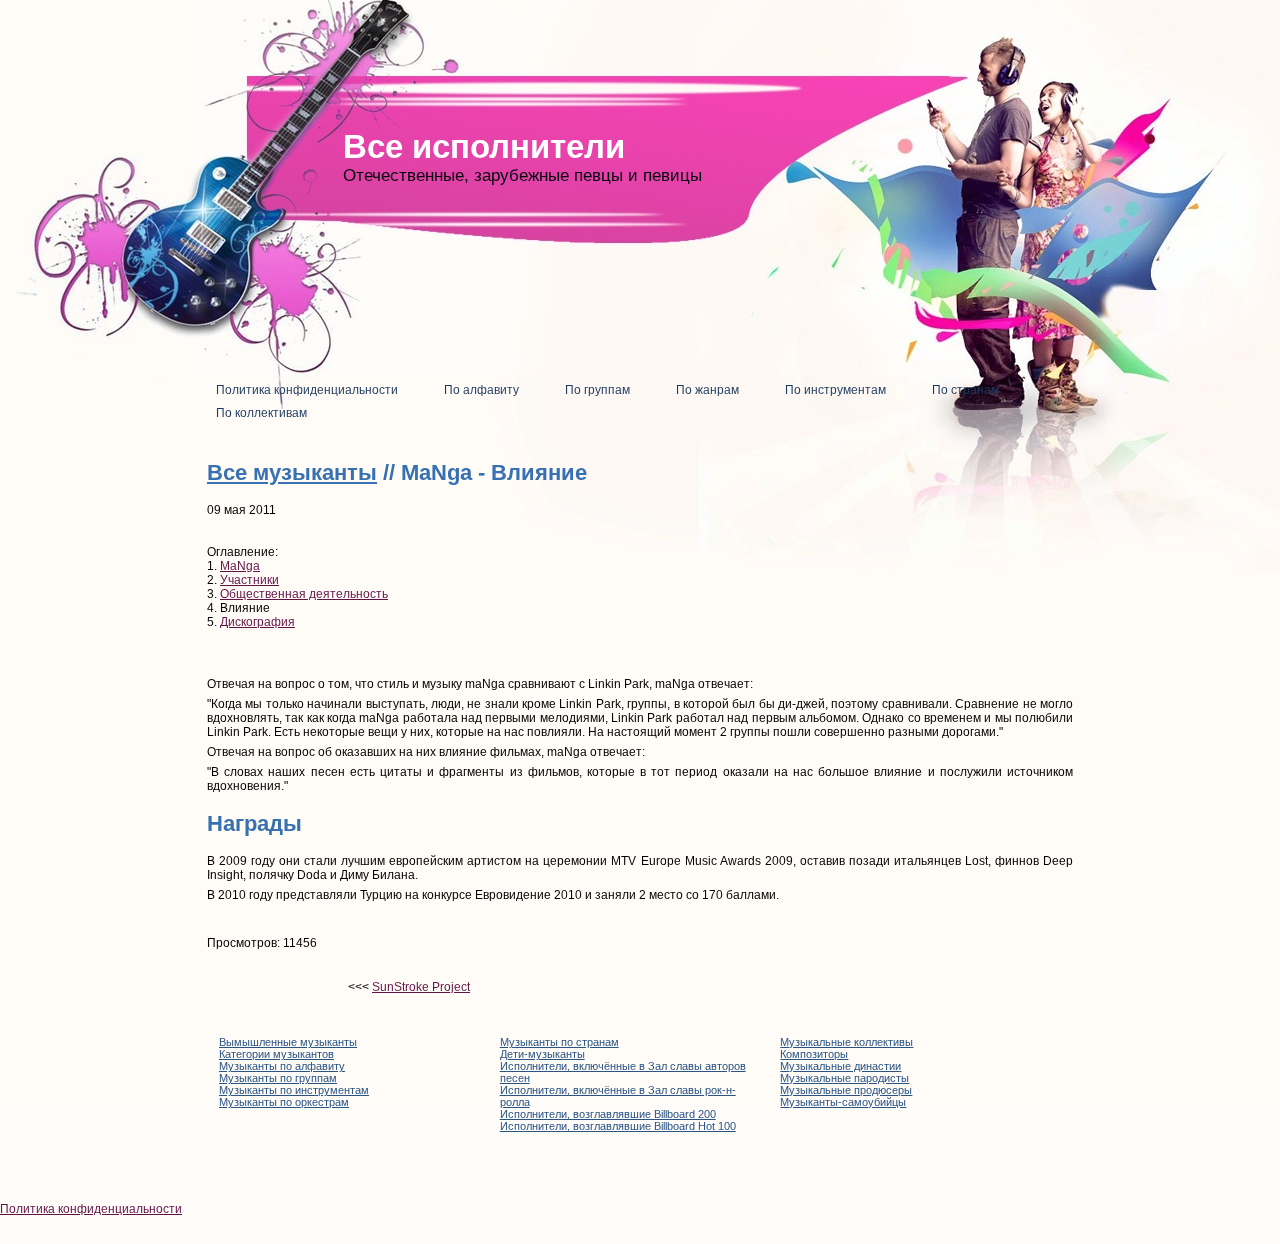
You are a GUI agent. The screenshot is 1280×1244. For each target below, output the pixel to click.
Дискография (257, 622)
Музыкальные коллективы (846, 1042)
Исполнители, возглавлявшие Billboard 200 (608, 1114)
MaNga (240, 566)
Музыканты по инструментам (294, 1090)
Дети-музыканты (542, 1054)
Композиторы (814, 1054)
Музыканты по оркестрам (284, 1102)
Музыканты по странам (559, 1042)
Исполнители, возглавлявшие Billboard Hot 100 (618, 1126)
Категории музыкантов (276, 1054)
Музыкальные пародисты (844, 1078)
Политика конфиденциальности (91, 1209)
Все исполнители (484, 146)
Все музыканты (292, 472)
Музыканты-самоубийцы (843, 1102)
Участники (249, 580)
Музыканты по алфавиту (282, 1066)
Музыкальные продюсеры (846, 1090)
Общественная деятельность (304, 594)
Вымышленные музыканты (288, 1042)
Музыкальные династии (840, 1066)
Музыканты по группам (278, 1078)
